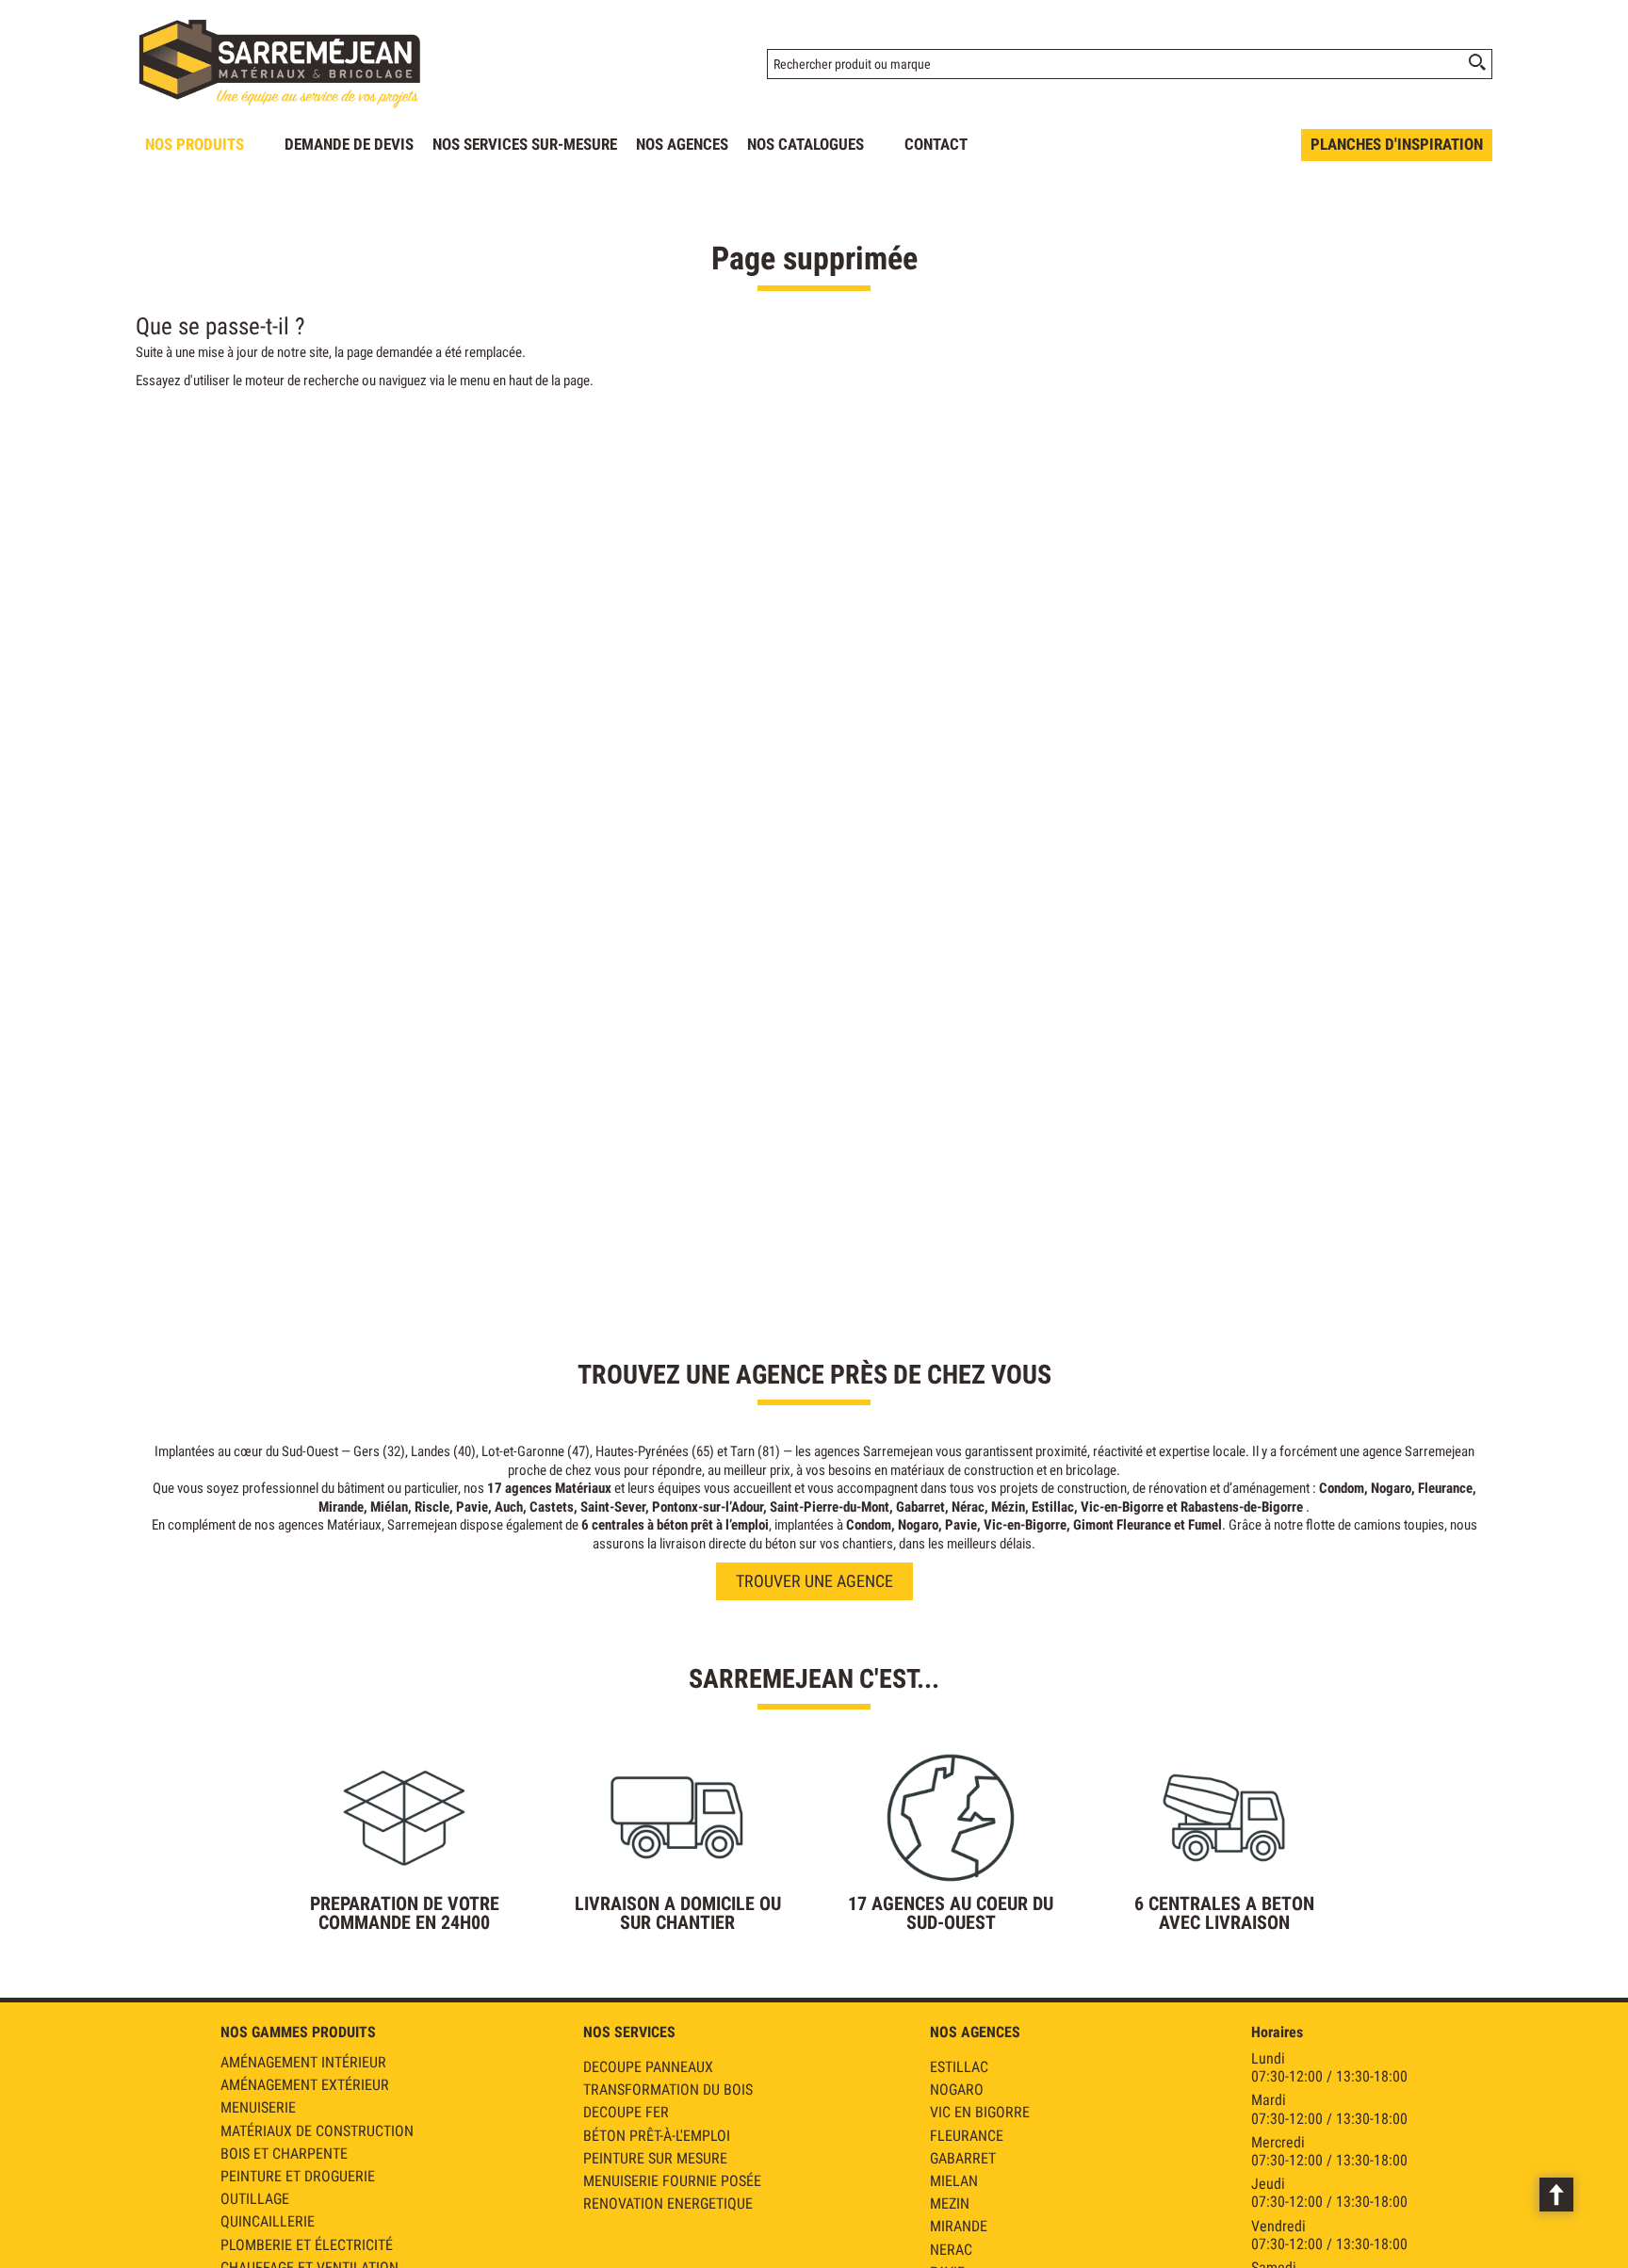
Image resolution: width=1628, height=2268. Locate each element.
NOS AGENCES (682, 144)
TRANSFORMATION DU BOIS (668, 2090)
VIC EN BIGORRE (980, 2112)
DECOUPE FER (626, 2112)
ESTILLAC (959, 2067)
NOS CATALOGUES (806, 144)
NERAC (951, 2250)
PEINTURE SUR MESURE (655, 2158)
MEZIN (950, 2203)
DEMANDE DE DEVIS (349, 144)
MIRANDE (959, 2226)
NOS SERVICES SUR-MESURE (525, 144)
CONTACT (936, 144)
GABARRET (963, 2158)
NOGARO (957, 2090)
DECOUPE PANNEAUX (648, 2067)
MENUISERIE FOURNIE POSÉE (672, 2181)
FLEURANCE (967, 2136)
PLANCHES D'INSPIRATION (1397, 144)
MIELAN (954, 2181)
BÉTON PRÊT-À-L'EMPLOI (657, 2136)
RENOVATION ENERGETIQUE (668, 2203)
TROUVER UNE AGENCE (814, 1581)
